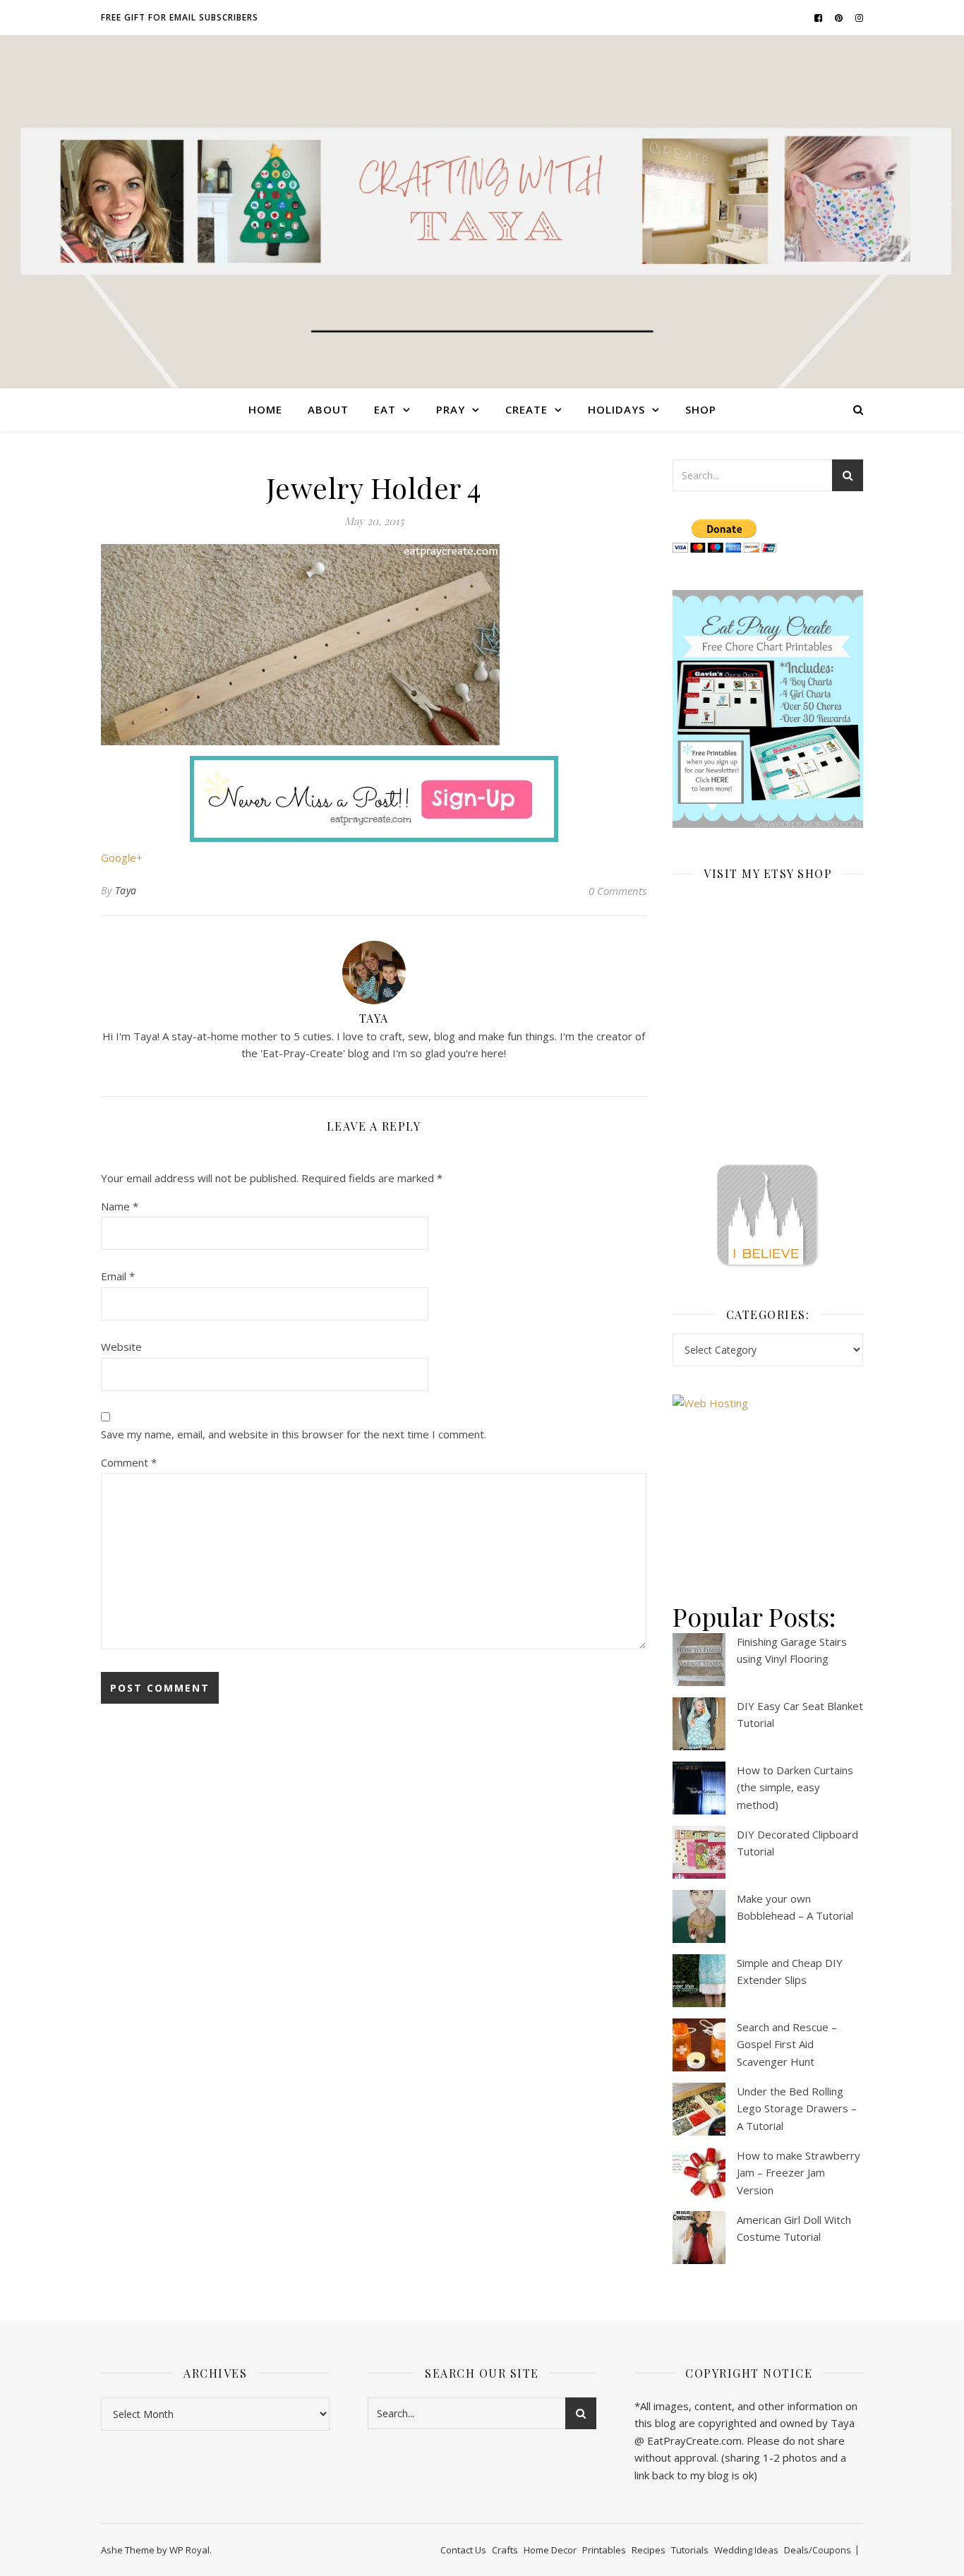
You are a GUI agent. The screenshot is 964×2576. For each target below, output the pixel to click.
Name (120, 1206)
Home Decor (550, 2550)
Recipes (649, 2550)
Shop (701, 409)
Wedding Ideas (746, 2550)
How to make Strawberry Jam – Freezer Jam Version (799, 2173)
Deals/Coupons (818, 2550)
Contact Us (463, 2550)
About (328, 409)
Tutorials (690, 2550)
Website (121, 1347)
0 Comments (617, 891)
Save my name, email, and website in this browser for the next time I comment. (294, 1434)
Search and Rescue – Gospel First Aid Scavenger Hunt (787, 2044)
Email (118, 1276)
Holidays (616, 409)
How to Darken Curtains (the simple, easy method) (795, 1787)
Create (526, 409)
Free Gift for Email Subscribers (180, 17)
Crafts (505, 2550)
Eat (385, 409)
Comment (129, 1462)
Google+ (122, 857)
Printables (604, 2550)
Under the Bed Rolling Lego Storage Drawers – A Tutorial (797, 2108)
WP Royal (189, 2550)
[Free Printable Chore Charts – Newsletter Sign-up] (768, 709)
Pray (451, 409)
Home (265, 409)
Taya (126, 890)
